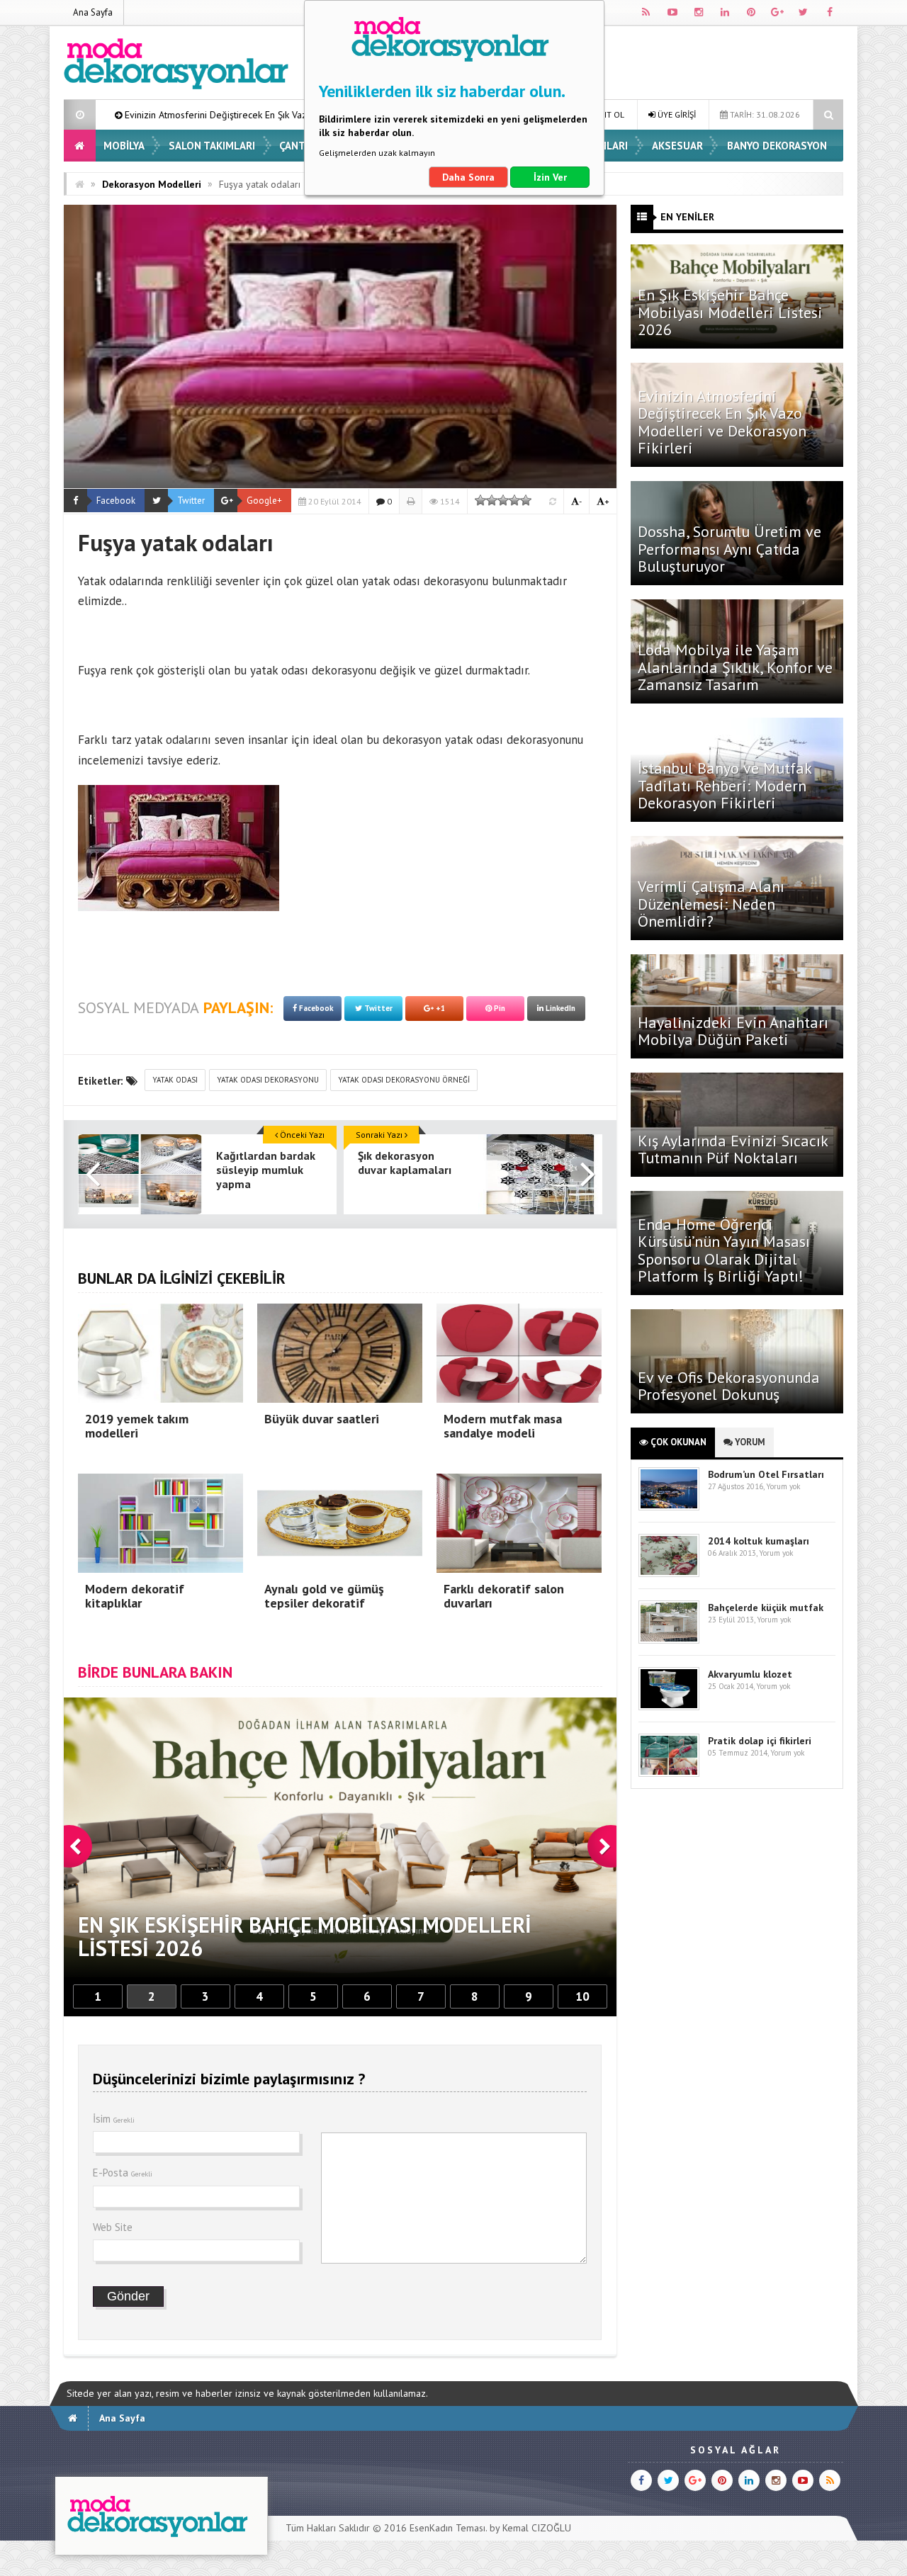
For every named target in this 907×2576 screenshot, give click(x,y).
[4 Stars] (514, 500)
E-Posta (123, 2173)
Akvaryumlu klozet (750, 1674)
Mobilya (124, 146)
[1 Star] (480, 500)
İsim (114, 2119)
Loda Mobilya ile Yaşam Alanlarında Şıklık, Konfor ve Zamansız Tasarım (735, 667)
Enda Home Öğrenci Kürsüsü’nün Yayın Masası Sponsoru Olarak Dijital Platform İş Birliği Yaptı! (724, 1250)
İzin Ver (550, 177)
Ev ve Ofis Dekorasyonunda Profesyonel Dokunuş (729, 1386)
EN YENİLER (687, 217)
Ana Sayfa (93, 12)
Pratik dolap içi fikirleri (760, 1741)
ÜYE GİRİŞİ (676, 114)
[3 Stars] (503, 500)
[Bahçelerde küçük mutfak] (669, 1640)
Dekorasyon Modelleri (152, 184)
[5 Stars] (526, 500)
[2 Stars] (492, 500)
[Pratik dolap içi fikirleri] (669, 1774)
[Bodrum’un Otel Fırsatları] (669, 1507)
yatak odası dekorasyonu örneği (404, 1080)
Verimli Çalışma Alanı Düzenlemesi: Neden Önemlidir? (711, 903)
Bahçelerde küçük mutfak (766, 1608)
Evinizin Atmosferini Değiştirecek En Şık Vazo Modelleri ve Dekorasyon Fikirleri (722, 422)
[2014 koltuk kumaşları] (669, 1574)
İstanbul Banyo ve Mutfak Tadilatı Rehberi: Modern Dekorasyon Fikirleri (725, 785)
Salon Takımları (212, 146)
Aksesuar (677, 146)
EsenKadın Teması (447, 2528)
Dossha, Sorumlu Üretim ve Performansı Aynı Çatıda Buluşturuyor (729, 548)
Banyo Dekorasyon (777, 146)
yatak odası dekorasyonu (268, 1080)
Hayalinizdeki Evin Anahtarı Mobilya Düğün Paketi (733, 1031)
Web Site (113, 2227)
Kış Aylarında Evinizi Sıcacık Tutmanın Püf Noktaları (733, 1149)
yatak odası (175, 1080)
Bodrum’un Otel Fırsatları (766, 1474)
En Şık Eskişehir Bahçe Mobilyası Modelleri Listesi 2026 (730, 312)
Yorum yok (783, 1486)
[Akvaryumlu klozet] (669, 1707)
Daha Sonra (468, 177)
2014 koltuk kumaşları (759, 1541)
